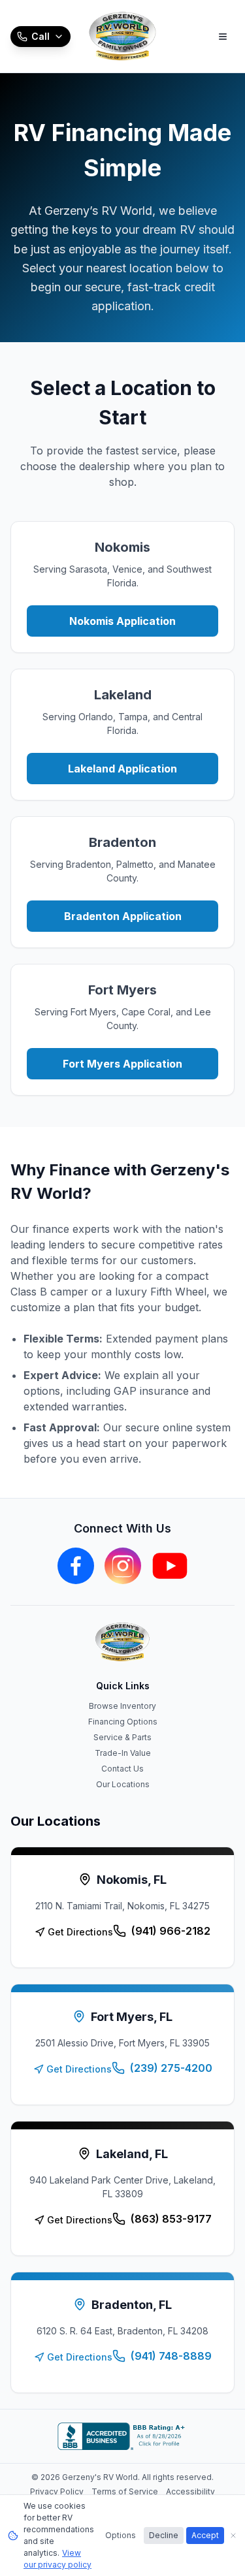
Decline (164, 2535)
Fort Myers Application (122, 1064)
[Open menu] (223, 37)
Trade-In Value (123, 1753)
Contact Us (122, 1769)
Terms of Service (125, 2491)
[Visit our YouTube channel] (170, 1566)
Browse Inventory (122, 1706)
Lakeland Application (122, 769)
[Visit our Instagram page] (123, 1566)
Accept (205, 2535)
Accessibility (190, 2491)
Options (121, 2535)
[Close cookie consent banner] (233, 2536)
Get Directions (80, 1932)
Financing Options (123, 1722)
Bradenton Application (123, 916)
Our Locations (123, 1784)
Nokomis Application (122, 621)
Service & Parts (122, 1737)
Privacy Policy (57, 2491)
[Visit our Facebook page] (76, 1566)
